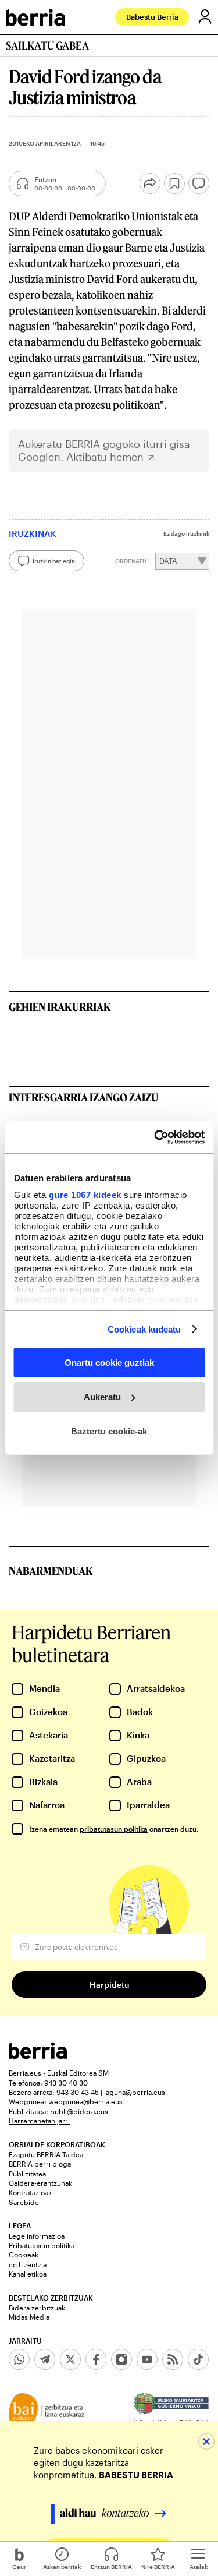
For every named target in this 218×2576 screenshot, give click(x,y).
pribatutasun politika (114, 1829)
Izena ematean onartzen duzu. (114, 1829)
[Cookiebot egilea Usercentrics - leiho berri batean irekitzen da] (155, 1137)
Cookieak (24, 2255)
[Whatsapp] (19, 2359)
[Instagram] (121, 2359)
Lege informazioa (37, 2236)
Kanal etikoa (28, 2274)
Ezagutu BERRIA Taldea (46, 2154)
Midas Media (29, 2317)
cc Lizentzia (28, 2264)
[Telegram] (45, 2359)
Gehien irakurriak (60, 1007)
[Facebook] (96, 2359)
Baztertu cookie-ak (109, 1431)
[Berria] (38, 2056)
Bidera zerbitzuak (37, 2308)
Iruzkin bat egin (54, 561)
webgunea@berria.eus (85, 2101)
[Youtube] (147, 2359)
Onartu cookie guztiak (109, 1363)
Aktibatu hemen (105, 457)
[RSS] (173, 2359)
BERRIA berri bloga (40, 2164)
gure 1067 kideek (85, 1194)
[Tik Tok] (198, 2359)
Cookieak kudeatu (144, 1329)
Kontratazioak (30, 2192)
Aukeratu (102, 1397)
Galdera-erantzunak (40, 2183)
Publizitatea (27, 2174)
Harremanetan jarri (39, 2121)
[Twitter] (70, 2359)
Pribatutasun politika (42, 2245)
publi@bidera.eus (79, 2111)
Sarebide (24, 2202)
